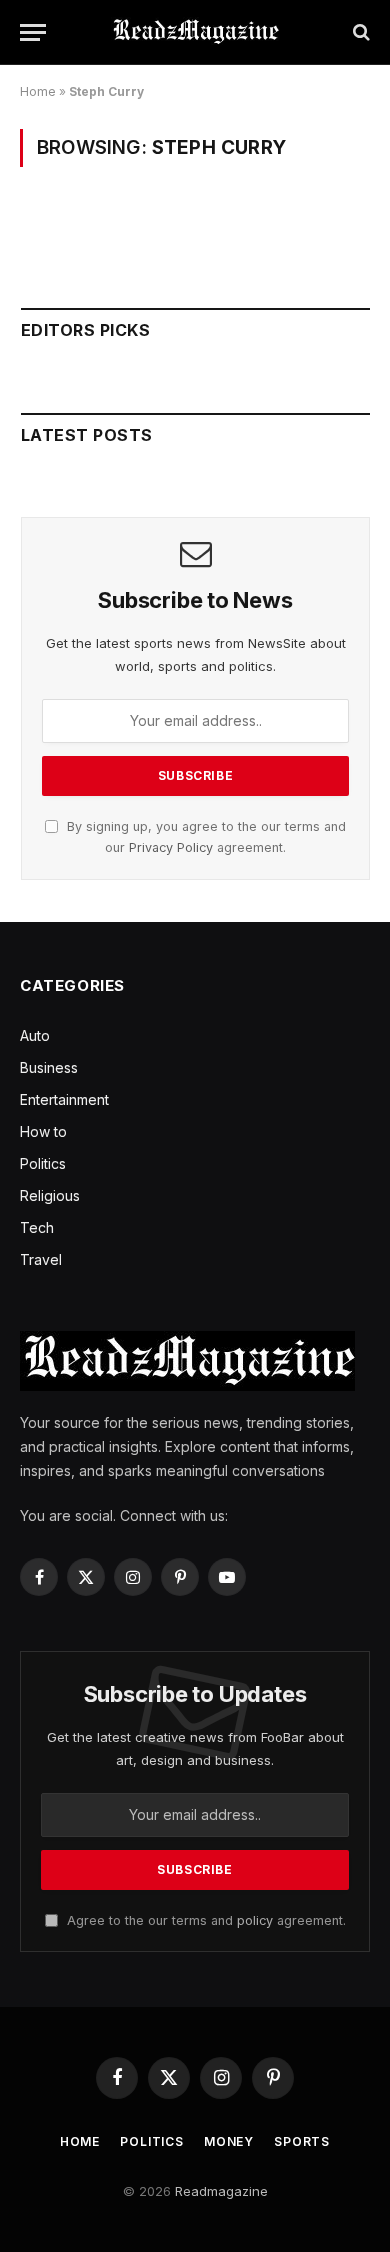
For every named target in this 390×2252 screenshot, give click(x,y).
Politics (43, 1163)
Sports (302, 2141)
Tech (37, 1227)
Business (49, 1067)
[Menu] (33, 32)
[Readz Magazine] (195, 32)
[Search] (359, 32)
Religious (50, 1195)
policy (255, 1920)
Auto (35, 1035)
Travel (41, 1259)
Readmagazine (221, 2191)
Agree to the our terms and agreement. (204, 1920)
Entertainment (64, 1099)
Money (229, 2141)
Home (38, 91)
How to (43, 1131)
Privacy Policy (171, 847)
